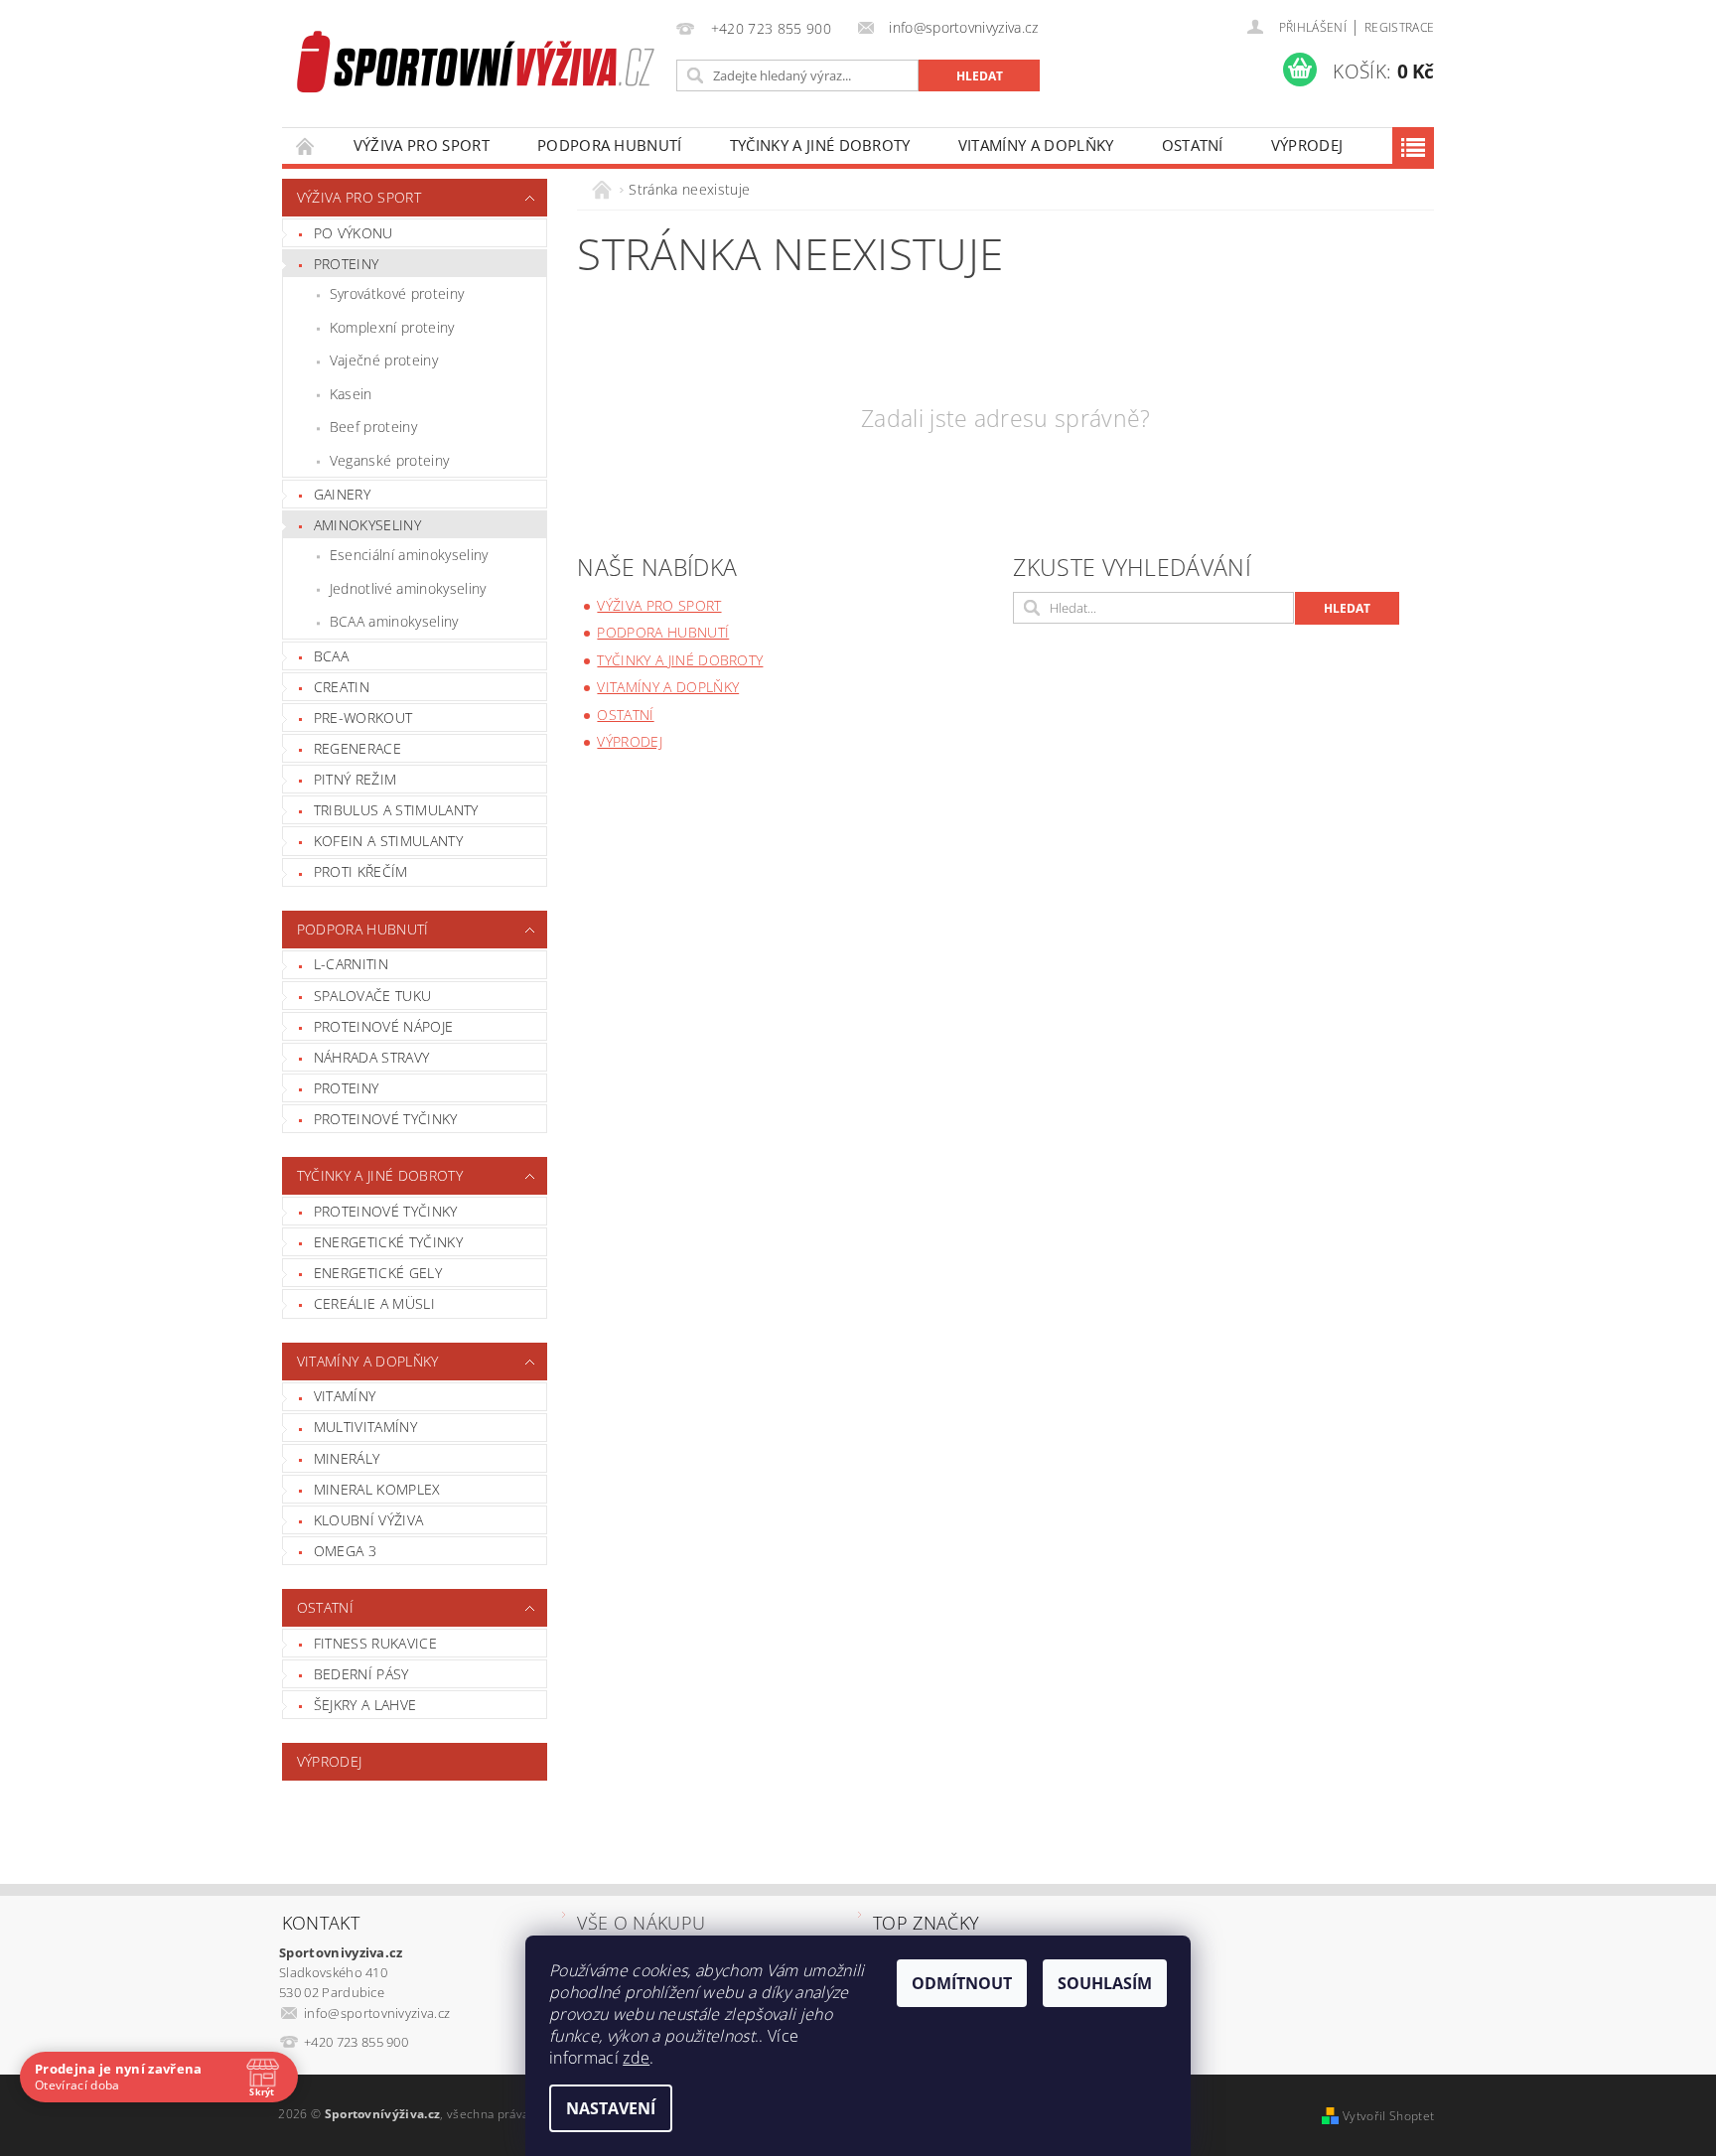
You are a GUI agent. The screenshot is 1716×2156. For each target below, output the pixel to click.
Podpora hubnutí (610, 145)
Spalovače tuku (372, 996)
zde (636, 2058)
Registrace (1399, 27)
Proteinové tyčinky (386, 1119)
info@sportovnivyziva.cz (377, 2013)
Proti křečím (361, 871)
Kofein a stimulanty (388, 841)
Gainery (342, 494)
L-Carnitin (351, 964)
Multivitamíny (365, 1427)
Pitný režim (356, 779)
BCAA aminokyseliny (394, 621)
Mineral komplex (377, 1489)
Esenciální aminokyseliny (409, 555)
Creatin (342, 687)
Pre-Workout (363, 718)
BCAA (331, 656)
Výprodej (1307, 145)
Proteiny (347, 264)
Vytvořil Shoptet (1388, 2116)
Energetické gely (378, 1273)
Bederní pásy (361, 1674)
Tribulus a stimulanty (396, 810)
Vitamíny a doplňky (1036, 145)
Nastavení (611, 2108)
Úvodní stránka (306, 145)
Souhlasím (1105, 1983)
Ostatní (1193, 145)
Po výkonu (354, 233)
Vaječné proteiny (384, 360)
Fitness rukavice (375, 1643)
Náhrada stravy (371, 1057)
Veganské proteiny (389, 460)
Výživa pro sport (422, 145)
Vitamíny (345, 1396)
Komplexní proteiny (392, 327)
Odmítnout (962, 1983)
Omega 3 (345, 1551)
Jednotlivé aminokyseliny (408, 588)
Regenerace (357, 748)
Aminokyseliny (367, 525)
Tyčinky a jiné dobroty (820, 145)
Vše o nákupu (641, 1923)
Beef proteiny (373, 427)
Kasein (351, 394)
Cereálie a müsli (374, 1303)
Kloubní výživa (368, 1520)
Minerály (347, 1458)
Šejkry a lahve (365, 1705)
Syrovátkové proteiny (397, 293)
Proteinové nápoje (383, 1026)
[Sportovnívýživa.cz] (476, 65)
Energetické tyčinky (388, 1242)
